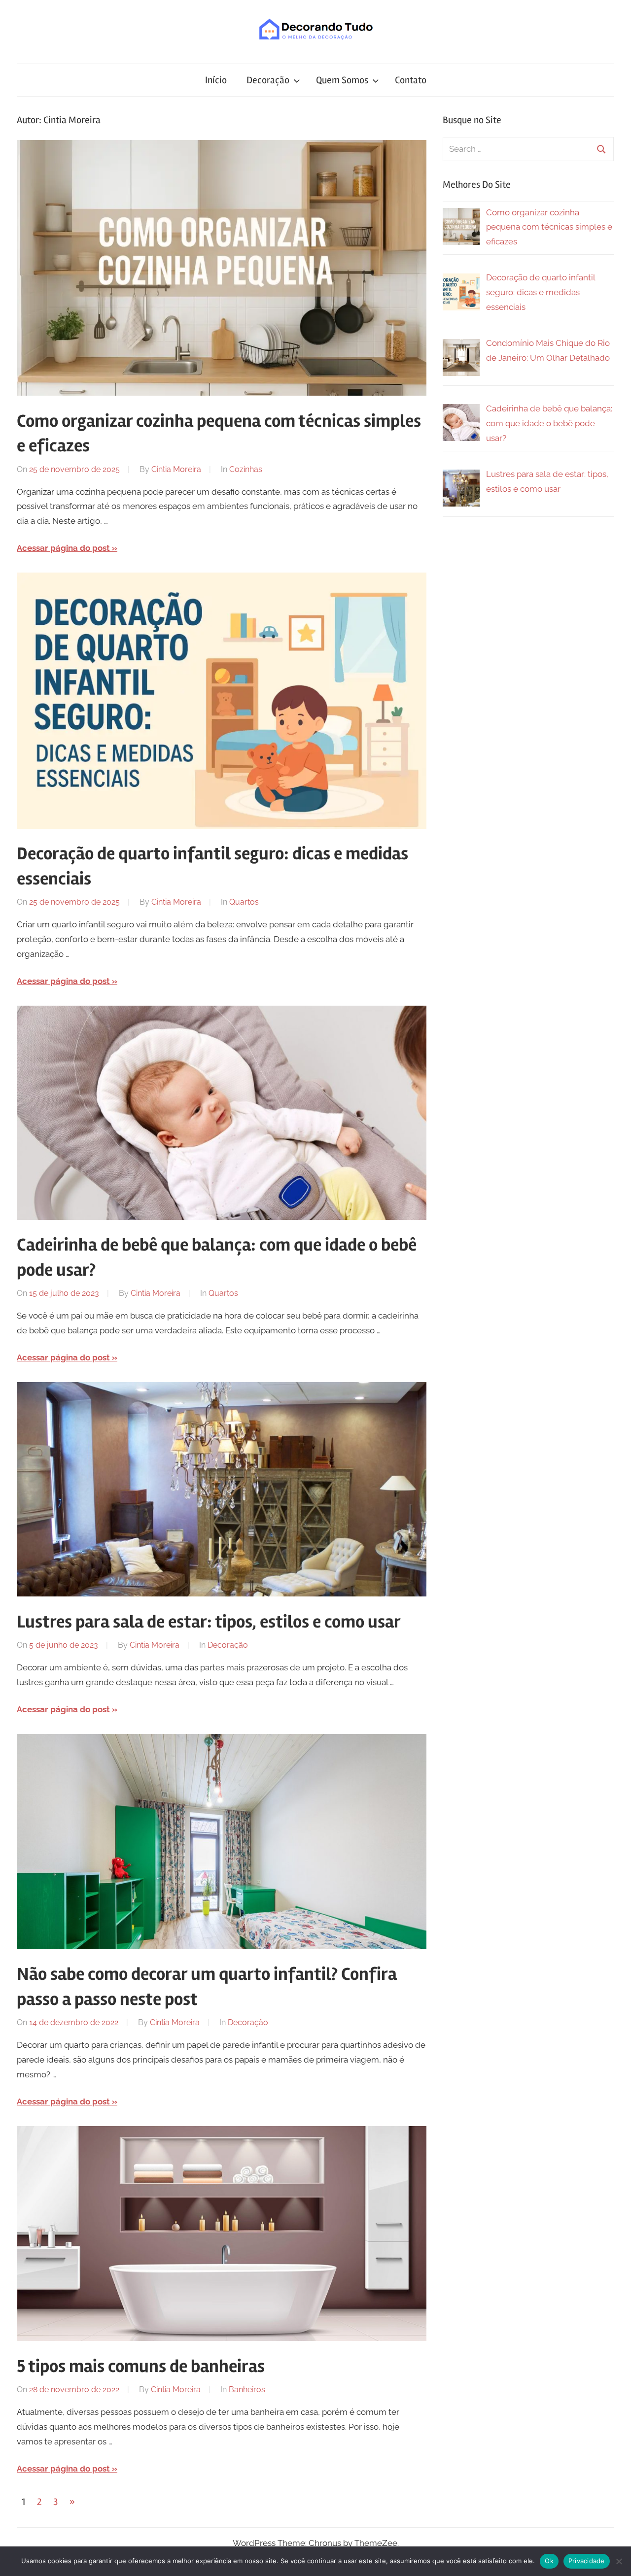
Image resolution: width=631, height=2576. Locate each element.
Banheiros (247, 2390)
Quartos (244, 902)
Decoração (268, 80)
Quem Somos (342, 80)
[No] (619, 2561)
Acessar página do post (63, 548)
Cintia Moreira (176, 469)
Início (216, 80)
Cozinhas (246, 469)
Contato (411, 80)
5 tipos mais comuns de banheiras (141, 2367)
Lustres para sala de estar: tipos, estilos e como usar (209, 1622)
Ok (549, 2561)
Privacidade (587, 2561)
